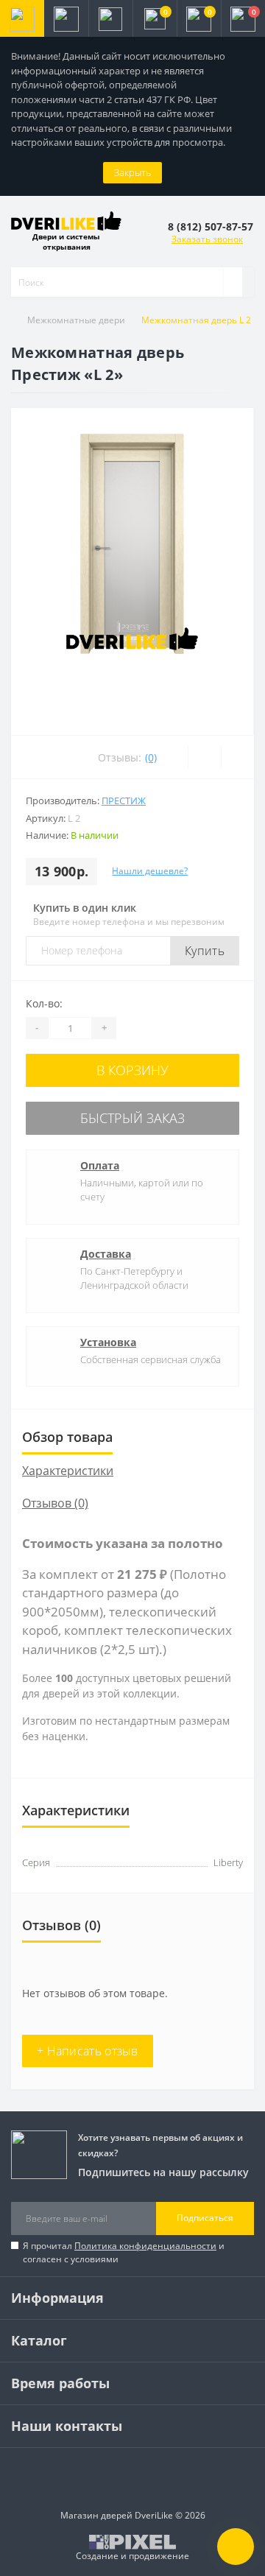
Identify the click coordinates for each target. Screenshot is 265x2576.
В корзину (132, 1070)
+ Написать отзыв (88, 2051)
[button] (110, 18)
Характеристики (68, 1471)
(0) (151, 757)
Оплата (100, 1165)
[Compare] (237, 757)
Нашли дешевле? (150, 871)
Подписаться (205, 2218)
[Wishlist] (204, 757)
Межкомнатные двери (76, 320)
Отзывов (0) (55, 1503)
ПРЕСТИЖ (124, 800)
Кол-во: (44, 1003)
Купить (205, 951)
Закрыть (132, 172)
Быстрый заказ (132, 1118)
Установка (108, 1342)
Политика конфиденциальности (145, 2246)
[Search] (233, 282)
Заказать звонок (207, 239)
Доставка (106, 1254)
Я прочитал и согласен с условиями (124, 2252)
